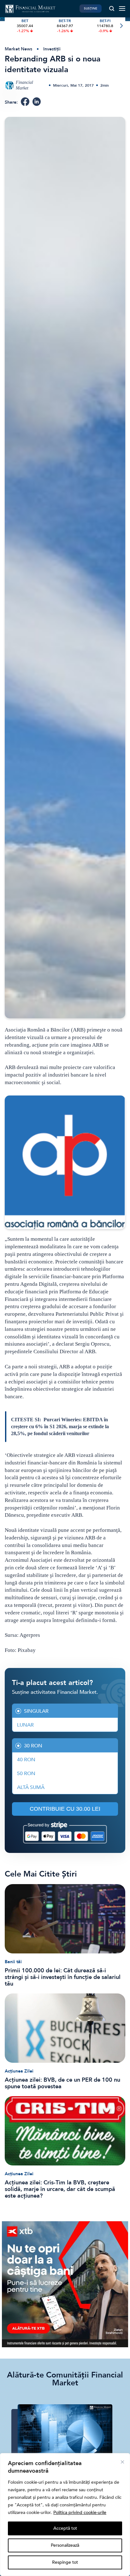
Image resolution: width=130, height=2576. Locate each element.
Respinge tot (65, 2562)
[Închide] (122, 2462)
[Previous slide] (9, 26)
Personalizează (65, 2545)
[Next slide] (121, 26)
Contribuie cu (65, 1809)
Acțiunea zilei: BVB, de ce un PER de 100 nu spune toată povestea (62, 2083)
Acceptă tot (65, 2528)
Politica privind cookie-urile (80, 2513)
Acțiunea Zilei (19, 2071)
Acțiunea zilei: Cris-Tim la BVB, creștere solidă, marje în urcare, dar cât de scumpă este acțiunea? (60, 2189)
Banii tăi (13, 1962)
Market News (18, 49)
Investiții (52, 49)
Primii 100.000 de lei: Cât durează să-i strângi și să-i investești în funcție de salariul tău (63, 1977)
